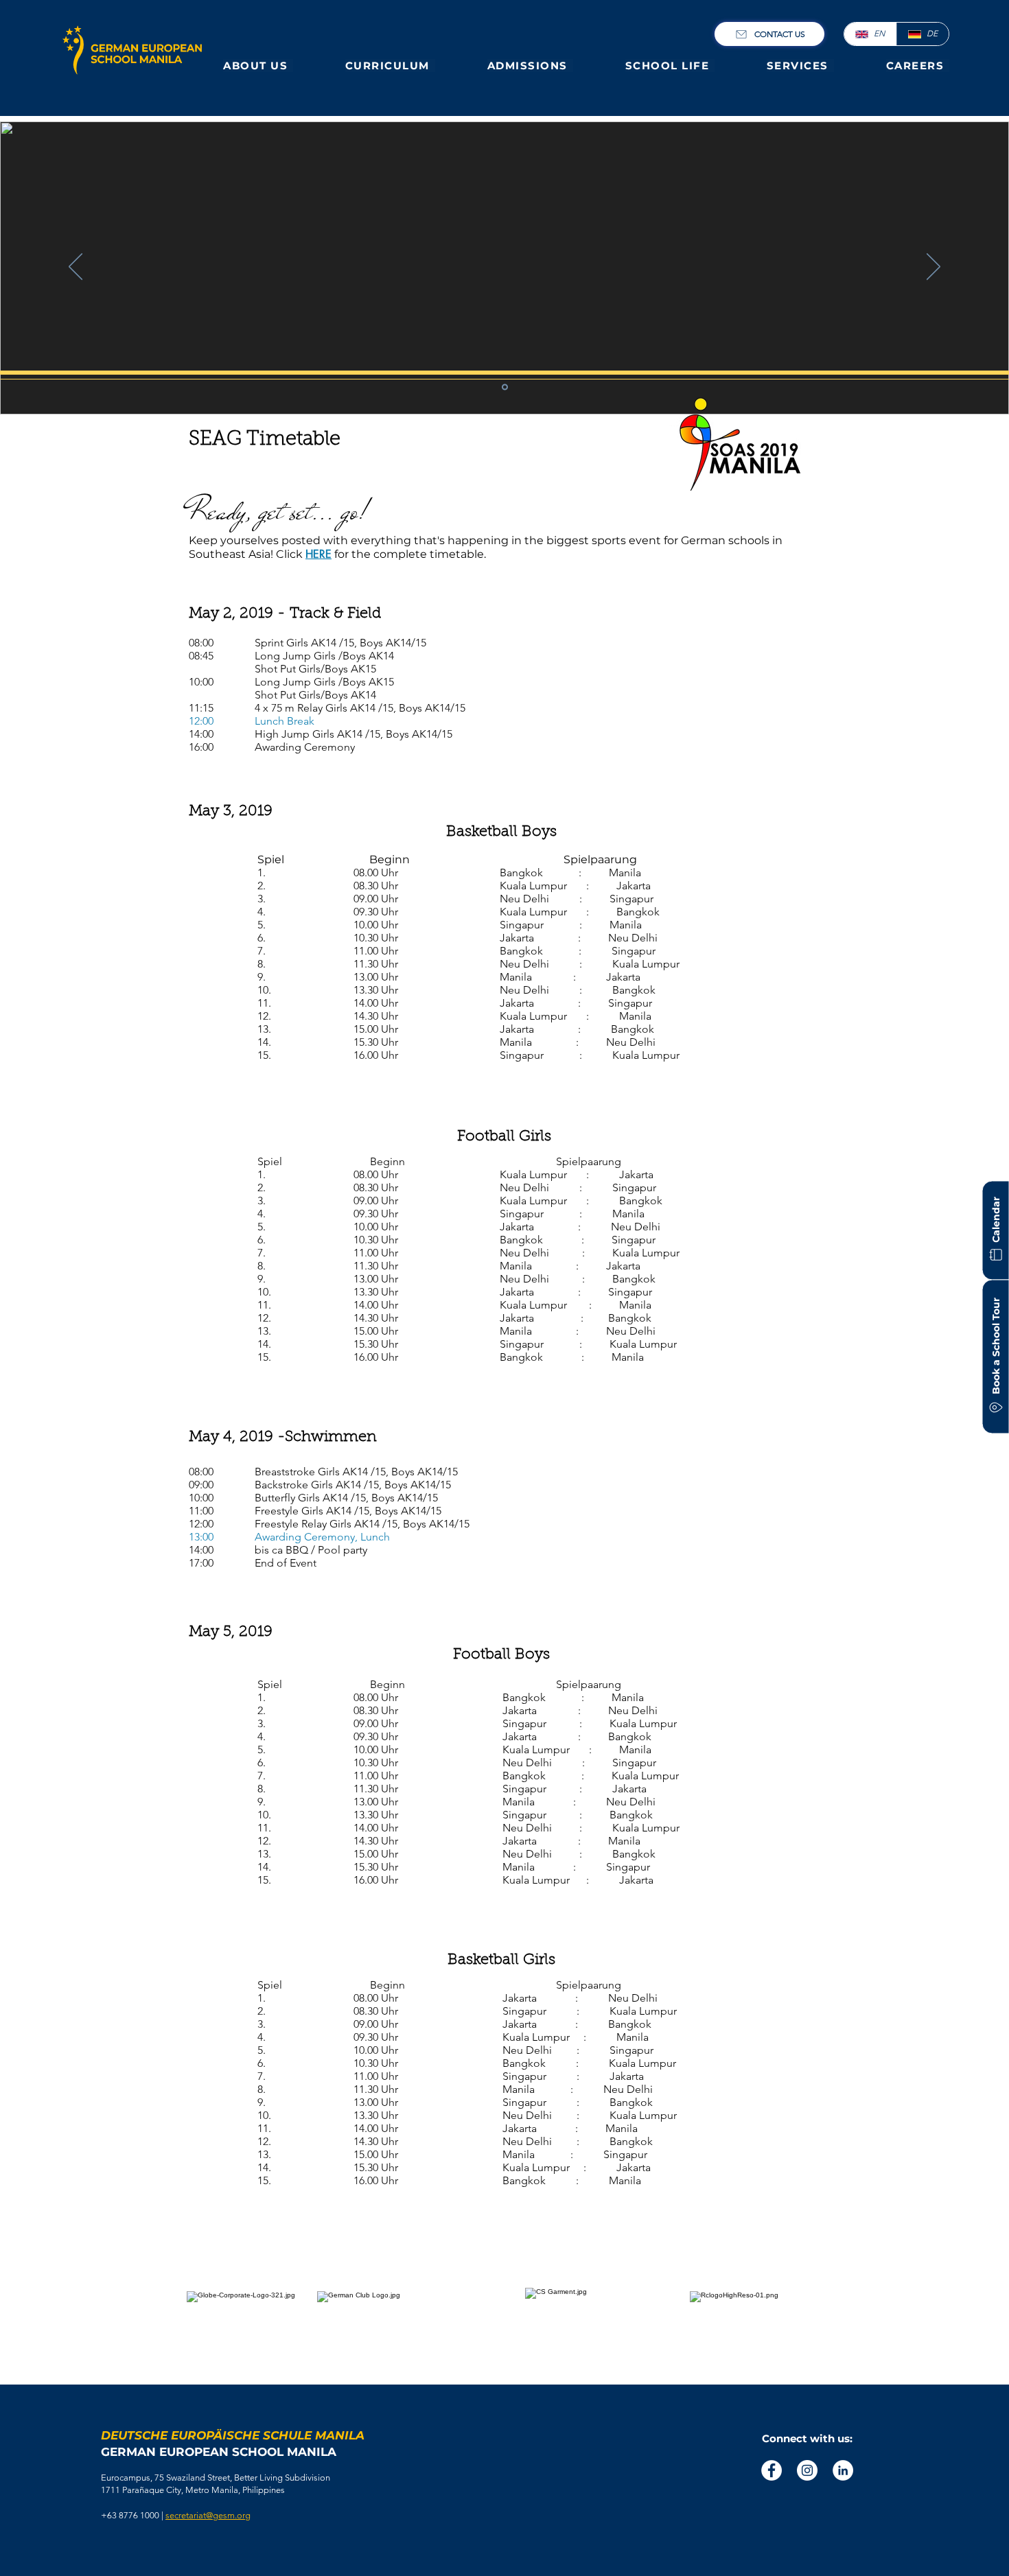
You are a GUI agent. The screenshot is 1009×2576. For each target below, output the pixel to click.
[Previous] (76, 268)
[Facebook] (772, 2470)
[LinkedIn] (843, 2470)
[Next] (933, 268)
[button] (258, 66)
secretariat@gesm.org (208, 2515)
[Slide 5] (505, 387)
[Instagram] (807, 2470)
